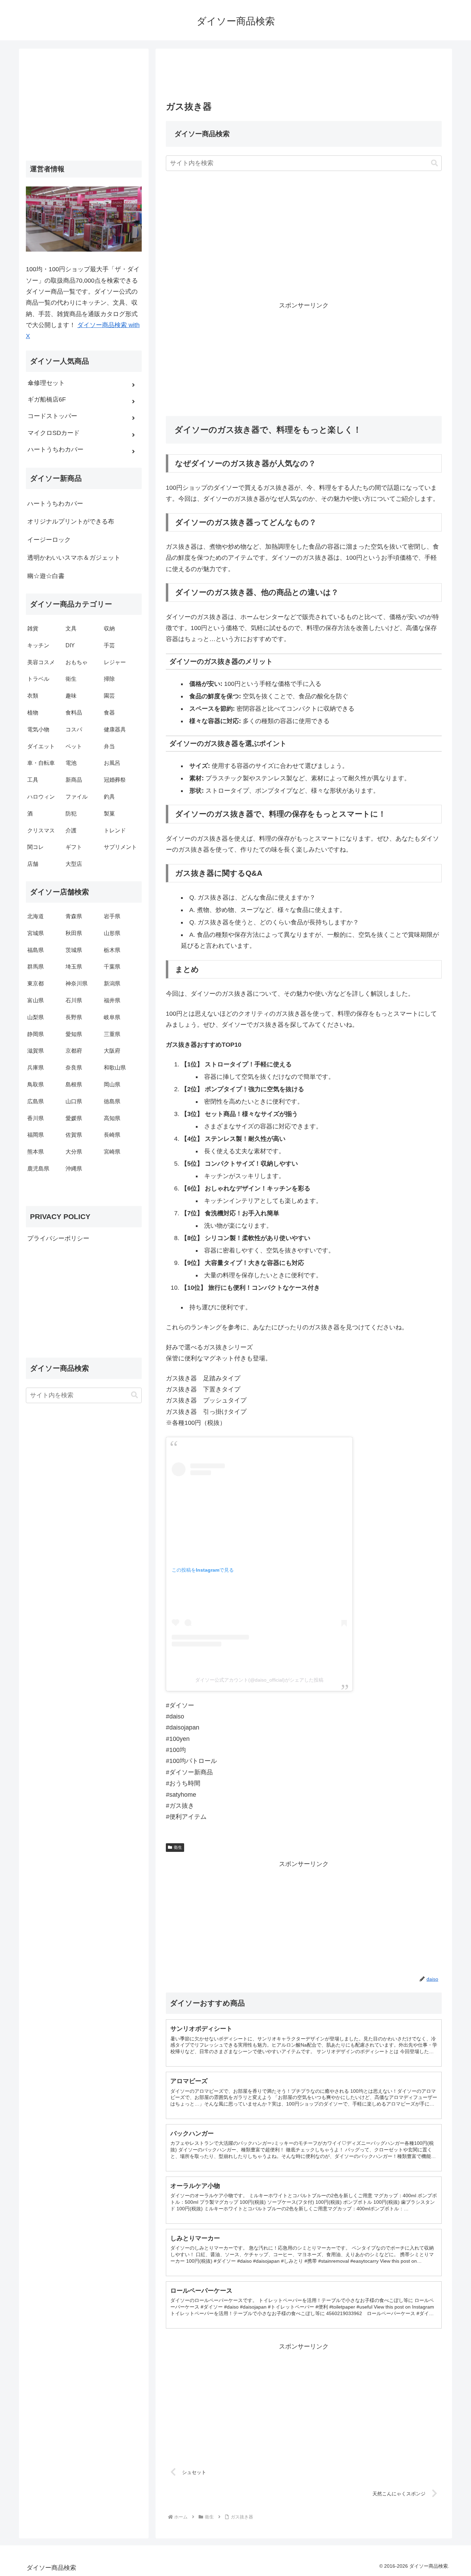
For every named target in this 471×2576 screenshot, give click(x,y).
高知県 (112, 1118)
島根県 (74, 1084)
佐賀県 (74, 1135)
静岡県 (36, 1034)
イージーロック (49, 540)
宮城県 (36, 933)
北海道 (36, 916)
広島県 (36, 1101)
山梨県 (36, 1017)
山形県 (112, 933)
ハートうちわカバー (55, 504)
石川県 (74, 1000)
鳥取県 (36, 1084)
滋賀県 (36, 1051)
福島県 (36, 950)
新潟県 (112, 983)
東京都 (36, 983)
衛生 (178, 1847)
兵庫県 (36, 1068)
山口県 (74, 1101)
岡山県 (112, 1084)
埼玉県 (74, 967)
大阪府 (112, 1051)
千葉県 (112, 967)
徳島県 (112, 1101)
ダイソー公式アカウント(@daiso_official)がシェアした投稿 (259, 1680)
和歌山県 (115, 1068)
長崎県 (112, 1135)
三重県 (112, 1034)
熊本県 (36, 1152)
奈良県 (74, 1068)
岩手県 (112, 916)
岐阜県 (112, 1017)
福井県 (112, 1000)
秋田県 (74, 933)
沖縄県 (74, 1169)
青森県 (74, 916)
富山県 (36, 1000)
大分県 (74, 1152)
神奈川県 (77, 983)
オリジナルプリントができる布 (71, 521)
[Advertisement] (304, 77)
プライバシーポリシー (58, 1238)
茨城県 (74, 950)
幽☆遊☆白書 (46, 576)
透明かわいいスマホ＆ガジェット (74, 558)
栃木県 (112, 950)
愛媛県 (74, 1118)
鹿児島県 (38, 1169)
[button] (434, 163)
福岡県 (36, 1135)
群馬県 (36, 967)
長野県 (74, 1017)
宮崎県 (112, 1152)
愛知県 (74, 1034)
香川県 (36, 1118)
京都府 (74, 1051)
